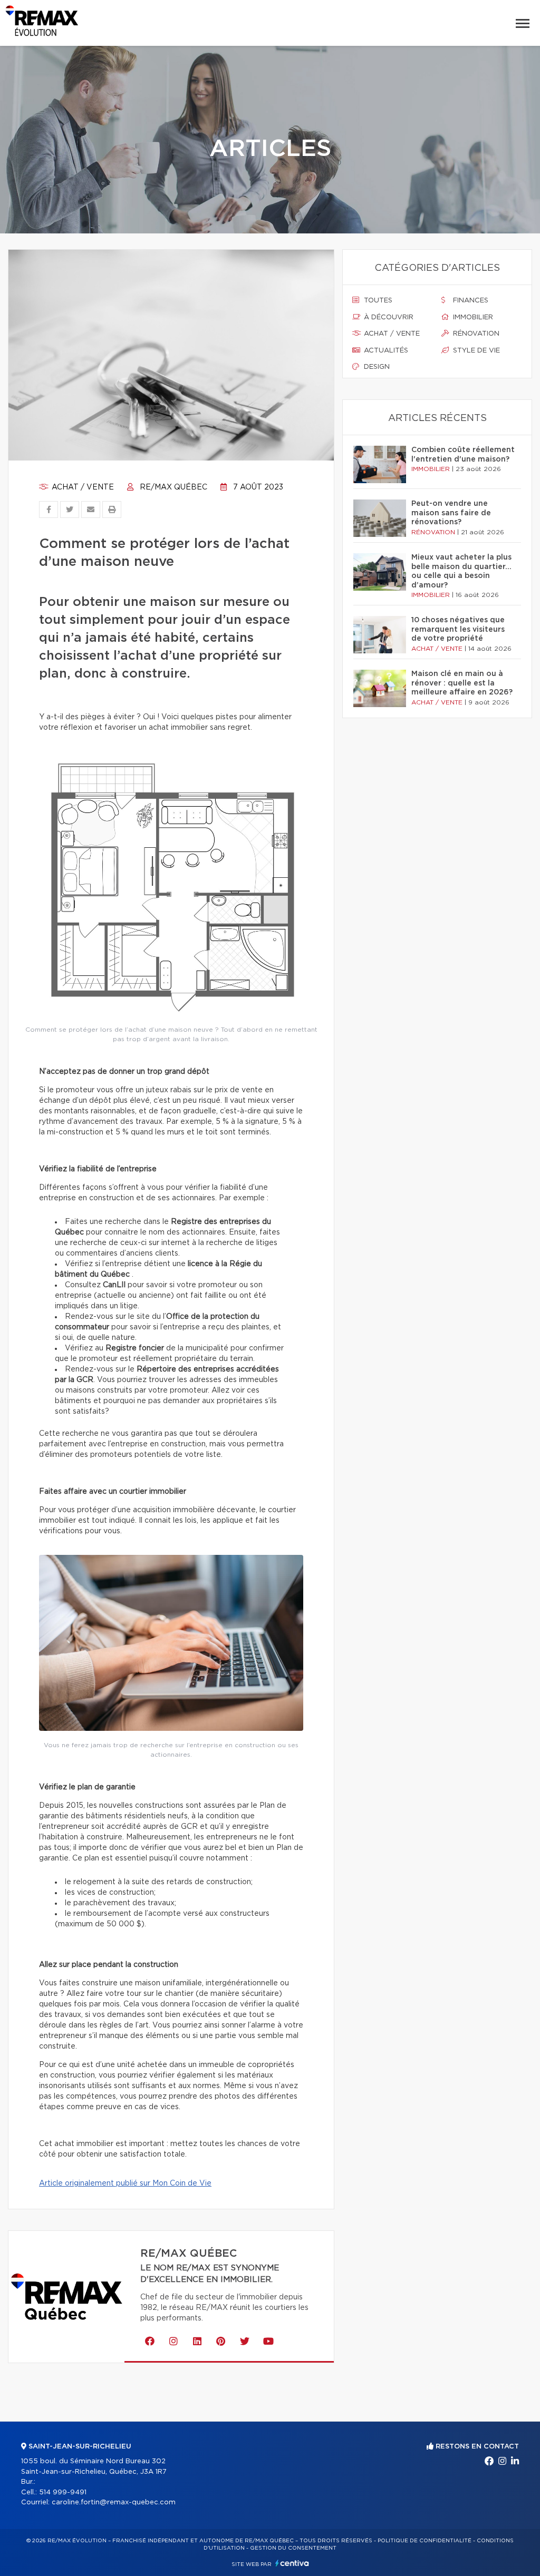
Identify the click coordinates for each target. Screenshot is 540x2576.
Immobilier (472, 317)
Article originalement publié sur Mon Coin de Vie (125, 2183)
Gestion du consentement (293, 2548)
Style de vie (475, 351)
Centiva (292, 2563)
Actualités (385, 351)
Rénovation (475, 334)
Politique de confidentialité (425, 2541)
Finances (470, 301)
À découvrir (388, 317)
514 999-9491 (63, 2492)
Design (376, 367)
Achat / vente (82, 487)
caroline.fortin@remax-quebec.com (114, 2502)
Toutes (377, 301)
